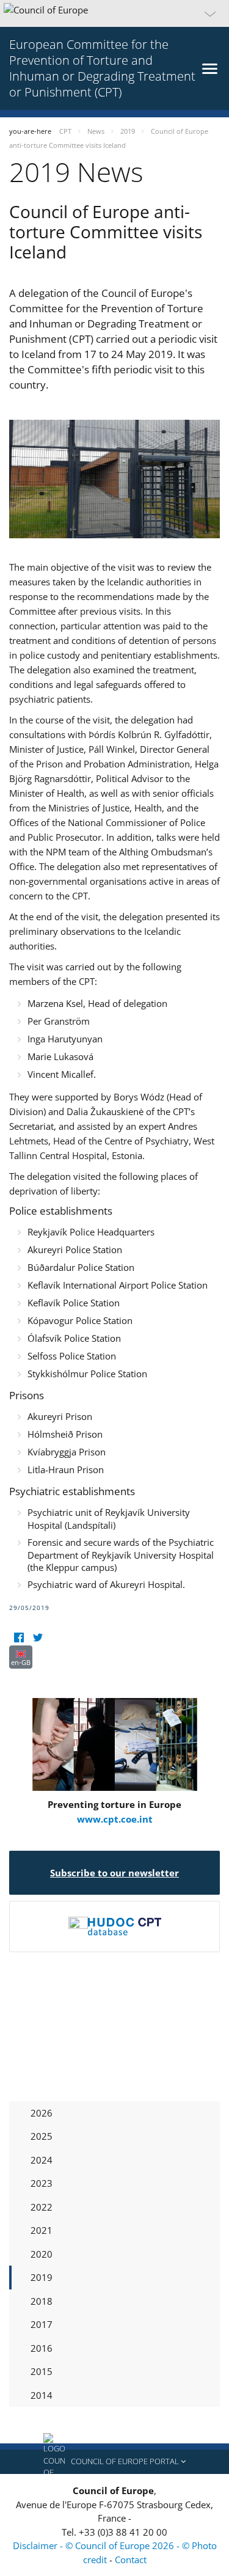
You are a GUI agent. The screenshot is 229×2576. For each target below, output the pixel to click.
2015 (42, 2371)
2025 (42, 2136)
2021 (42, 2230)
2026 (42, 2113)
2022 (42, 2207)
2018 (42, 2301)
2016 (42, 2348)
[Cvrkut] (38, 1638)
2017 (42, 2324)
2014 (42, 2395)
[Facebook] (19, 1638)
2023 (42, 2183)
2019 (42, 2277)
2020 (42, 2254)
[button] (114, 13)
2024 (42, 2160)
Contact (131, 2560)
